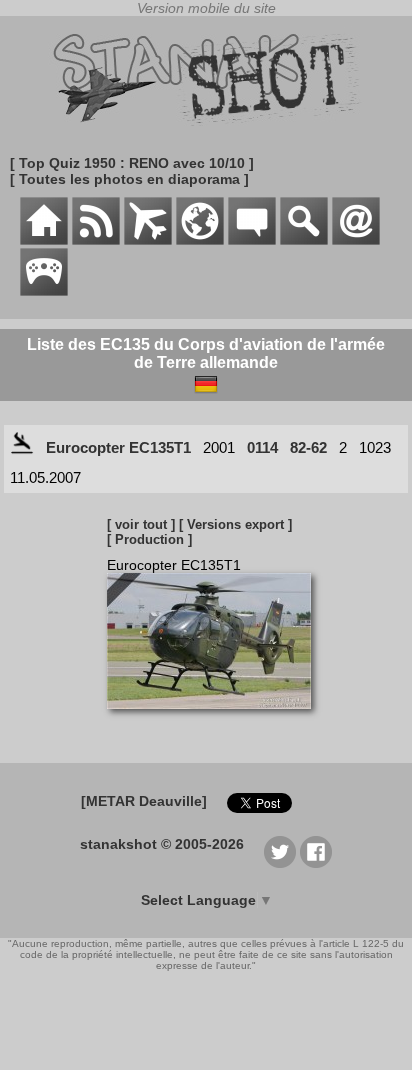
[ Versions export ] (235, 524)
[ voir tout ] (141, 524)
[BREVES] (96, 240)
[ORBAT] (148, 240)
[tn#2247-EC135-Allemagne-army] (216, 719)
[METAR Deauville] (144, 801)
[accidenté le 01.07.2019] (22, 447)
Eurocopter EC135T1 (118, 447)
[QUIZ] (44, 291)
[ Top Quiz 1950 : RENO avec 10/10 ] (132, 163)
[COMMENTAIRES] (252, 240)
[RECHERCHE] (304, 240)
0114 (262, 447)
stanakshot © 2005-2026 (162, 844)
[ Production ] (149, 539)
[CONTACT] (356, 240)
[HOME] (44, 240)
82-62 (308, 447)
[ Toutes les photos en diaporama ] (129, 179)
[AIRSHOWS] (200, 240)
